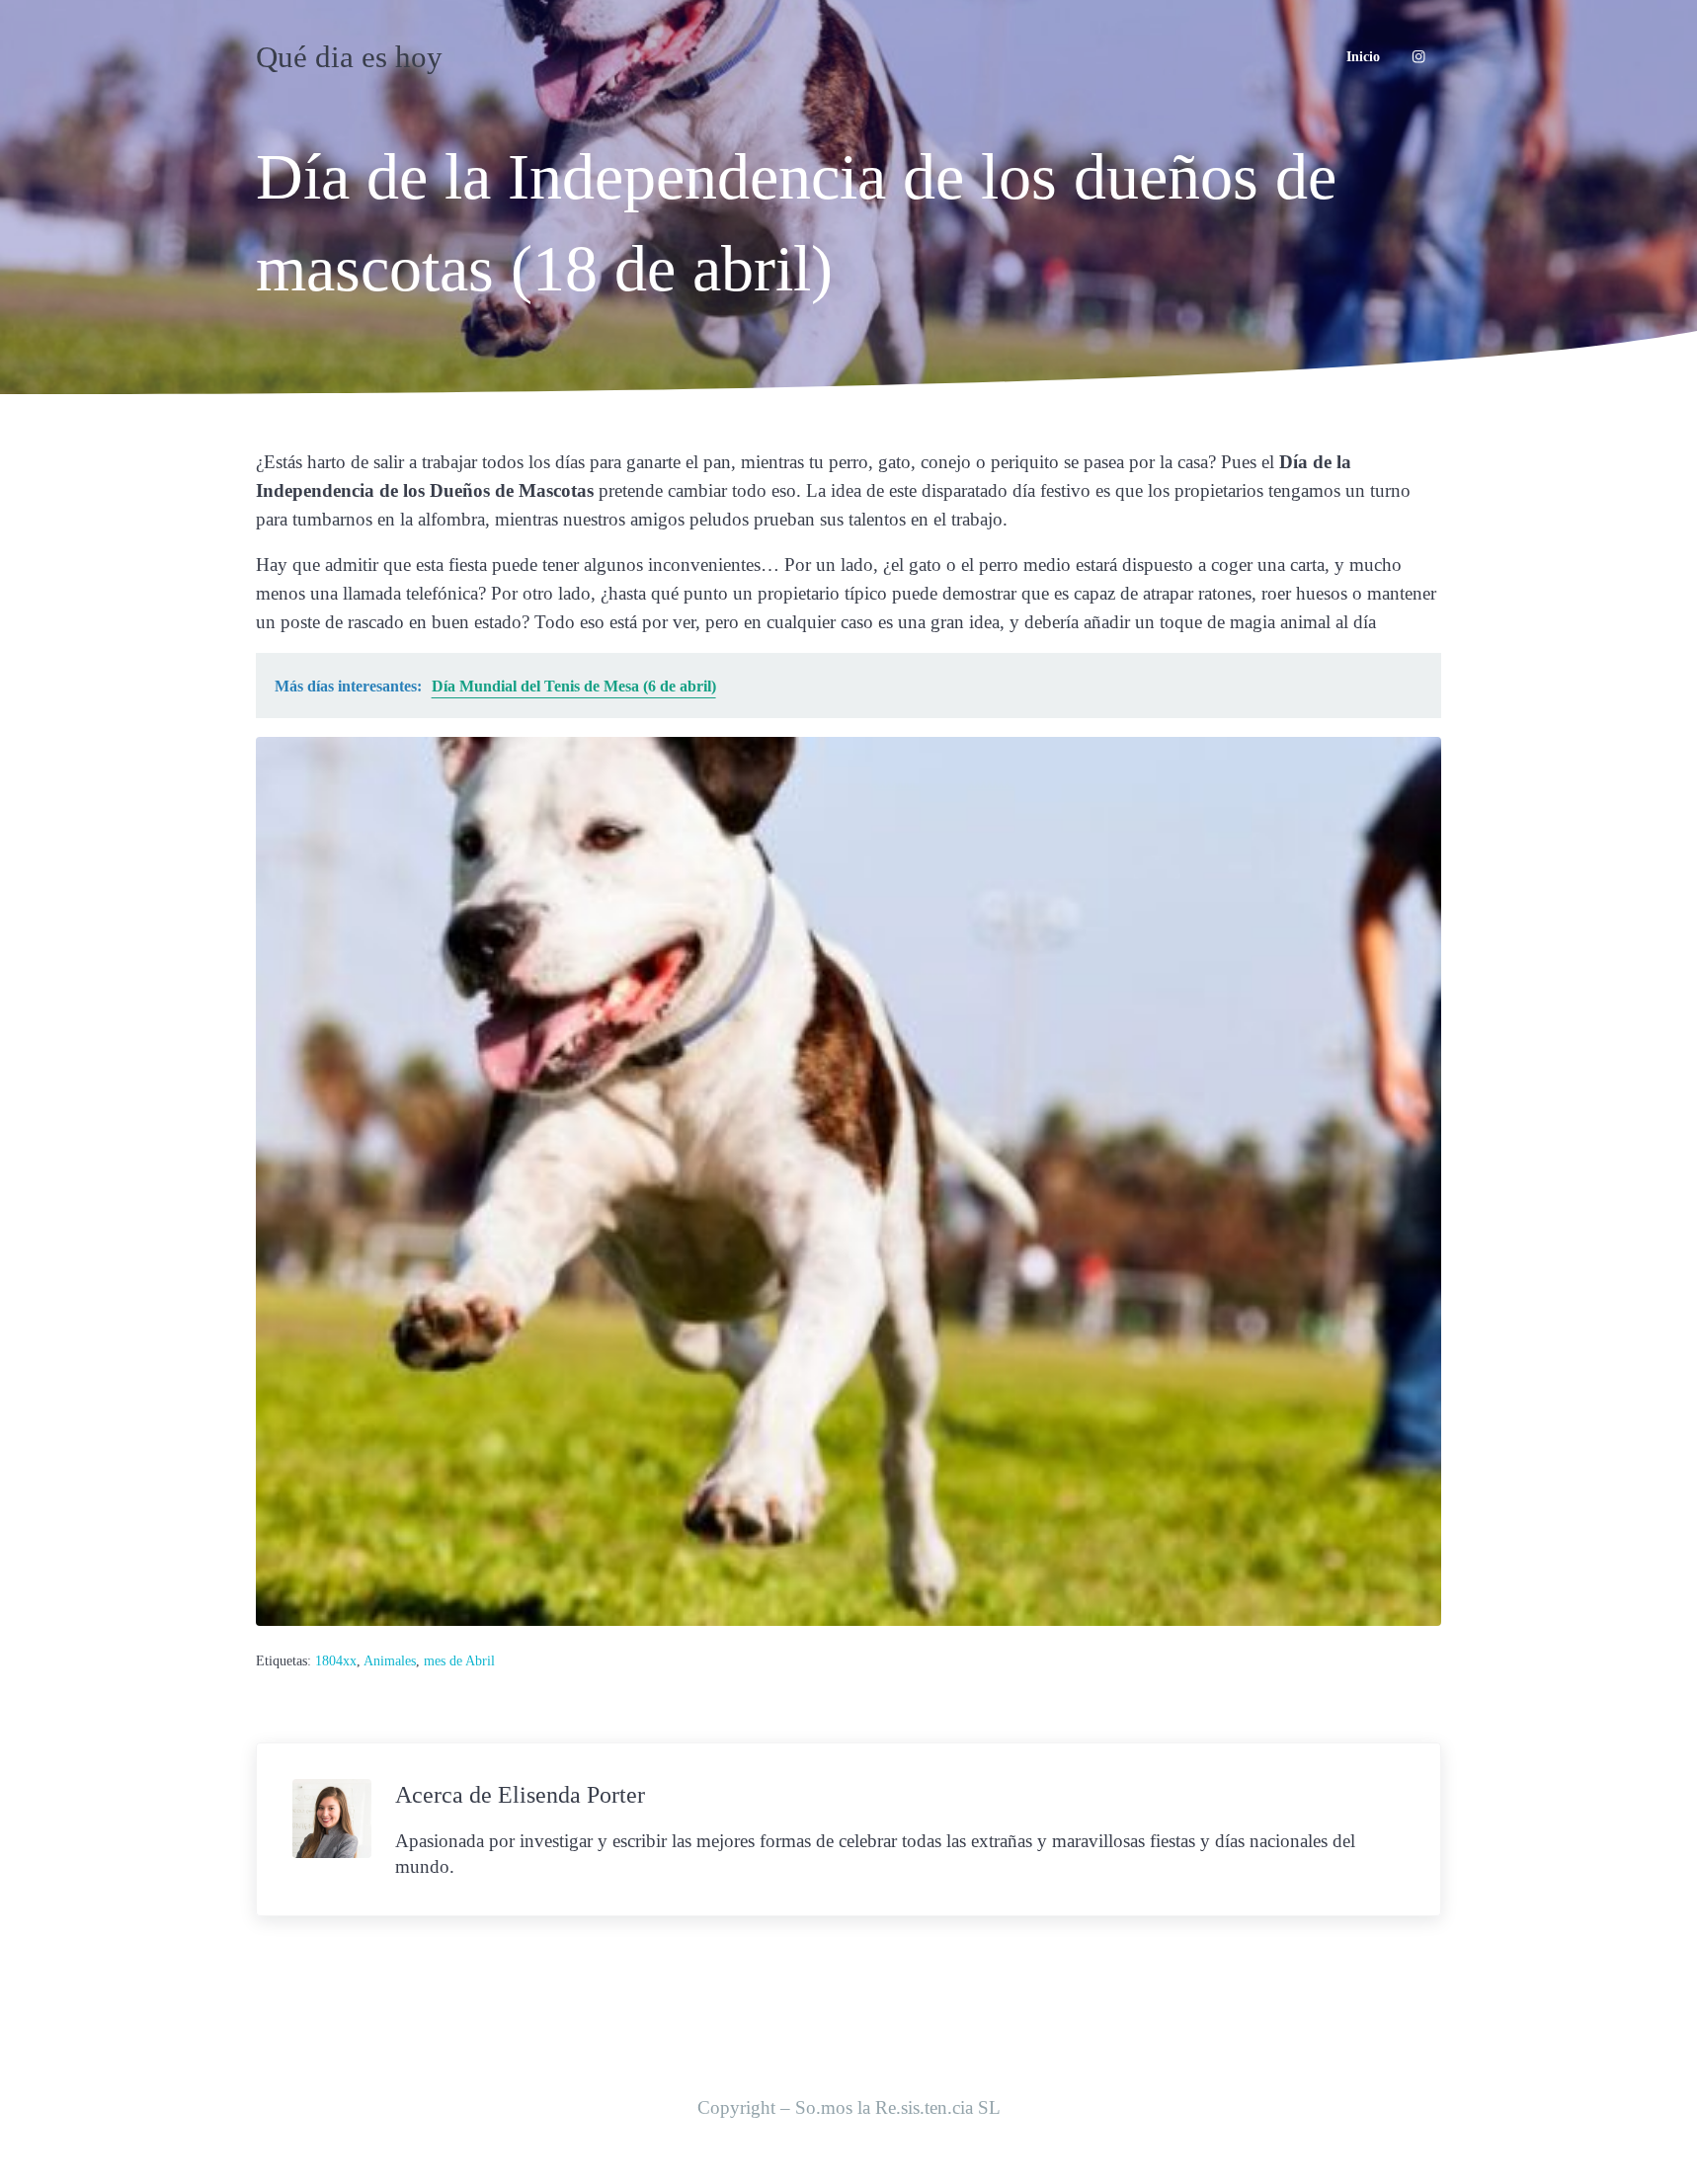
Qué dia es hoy (349, 57)
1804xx (336, 1660)
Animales (390, 1660)
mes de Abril (459, 1660)
